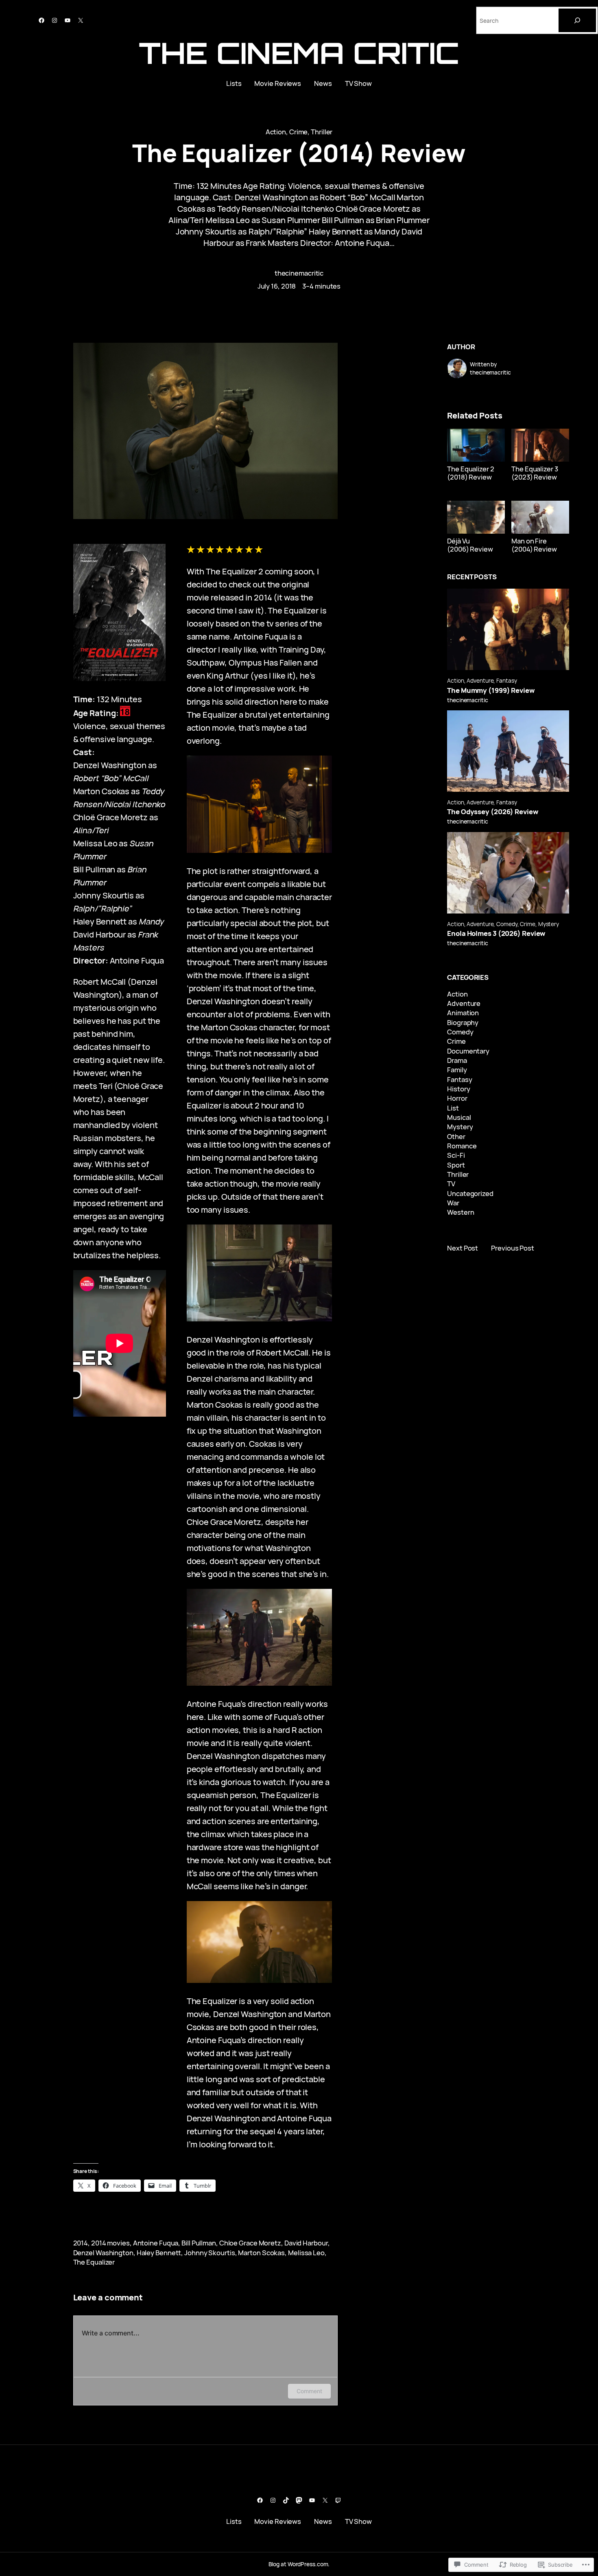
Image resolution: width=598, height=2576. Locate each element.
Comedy (507, 924)
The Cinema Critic (299, 53)
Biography (463, 1022)
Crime (299, 132)
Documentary (468, 1051)
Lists (234, 83)
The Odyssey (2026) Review (493, 812)
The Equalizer (94, 2262)
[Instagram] (55, 20)
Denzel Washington (103, 2253)
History (458, 1089)
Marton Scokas (261, 2253)
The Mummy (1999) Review (491, 690)
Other (456, 1136)
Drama (457, 1060)
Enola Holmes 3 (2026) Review (496, 933)
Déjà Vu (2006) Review (470, 545)
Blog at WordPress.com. (299, 2564)
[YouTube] (68, 20)
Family (457, 1070)
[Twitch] (338, 2500)
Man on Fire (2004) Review (534, 545)
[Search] (577, 20)
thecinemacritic (299, 273)
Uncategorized (470, 1193)
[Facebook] (41, 20)
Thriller (322, 132)
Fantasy (506, 680)
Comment (309, 2391)
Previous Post (513, 1248)
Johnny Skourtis (210, 2253)
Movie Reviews (278, 83)
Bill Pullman (199, 2243)
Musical (459, 1117)
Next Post (463, 1248)
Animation (463, 1013)
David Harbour (306, 2243)
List (453, 1108)
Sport (456, 1165)
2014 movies (110, 2243)
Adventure (480, 680)
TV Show (358, 83)
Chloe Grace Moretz (250, 2243)
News (323, 83)
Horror (457, 1098)
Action (276, 132)
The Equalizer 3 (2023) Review (535, 473)
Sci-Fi (456, 1155)
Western (461, 1212)
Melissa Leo (306, 2253)
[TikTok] (286, 2500)
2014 (81, 2243)
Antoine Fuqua (156, 2243)
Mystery (549, 924)
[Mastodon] (299, 2500)
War (453, 1203)
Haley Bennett (159, 2253)
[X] (81, 20)
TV (451, 1184)
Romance (462, 1146)
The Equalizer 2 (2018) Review (471, 473)
